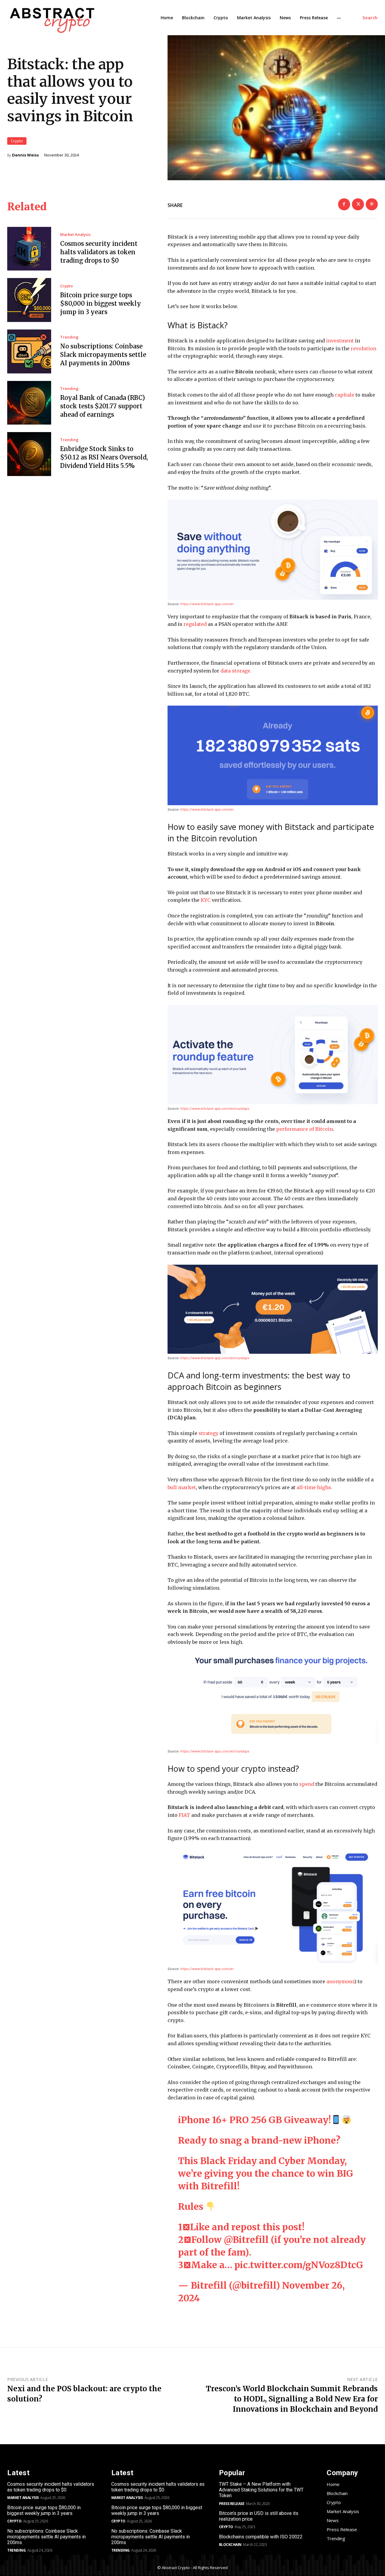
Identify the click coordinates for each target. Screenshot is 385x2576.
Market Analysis (75, 235)
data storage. (236, 671)
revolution (363, 348)
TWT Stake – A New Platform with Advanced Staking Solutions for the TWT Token (261, 2490)
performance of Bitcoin (305, 1129)
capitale (345, 395)
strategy (208, 1433)
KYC (206, 900)
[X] (358, 204)
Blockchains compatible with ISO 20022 (261, 2537)
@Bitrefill (246, 2240)
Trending (69, 337)
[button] (370, 18)
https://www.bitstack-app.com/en (207, 604)
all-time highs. (314, 1487)
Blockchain (230, 2545)
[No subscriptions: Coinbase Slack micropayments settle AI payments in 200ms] (29, 351)
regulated (195, 624)
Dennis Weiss (25, 155)
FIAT (184, 1815)
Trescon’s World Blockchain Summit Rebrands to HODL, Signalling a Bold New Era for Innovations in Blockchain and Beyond (292, 2399)
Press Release (232, 2504)
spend (307, 1784)
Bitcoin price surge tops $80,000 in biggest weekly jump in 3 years (101, 303)
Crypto (17, 141)
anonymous (340, 1981)
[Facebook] (344, 204)
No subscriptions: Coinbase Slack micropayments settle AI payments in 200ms (103, 355)
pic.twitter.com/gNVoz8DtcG (299, 2265)
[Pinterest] (372, 204)
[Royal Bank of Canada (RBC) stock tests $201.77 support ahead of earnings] (29, 403)
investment (340, 341)
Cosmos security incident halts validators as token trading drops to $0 (99, 252)
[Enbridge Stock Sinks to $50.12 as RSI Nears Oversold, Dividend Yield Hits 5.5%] (29, 454)
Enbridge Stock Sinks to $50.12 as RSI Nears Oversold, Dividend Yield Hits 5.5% (104, 457)
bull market (182, 1487)
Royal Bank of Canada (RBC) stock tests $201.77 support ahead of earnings (103, 406)
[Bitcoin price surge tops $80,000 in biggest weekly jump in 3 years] (29, 300)
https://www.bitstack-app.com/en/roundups (215, 1109)
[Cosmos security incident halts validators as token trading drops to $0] (29, 249)
